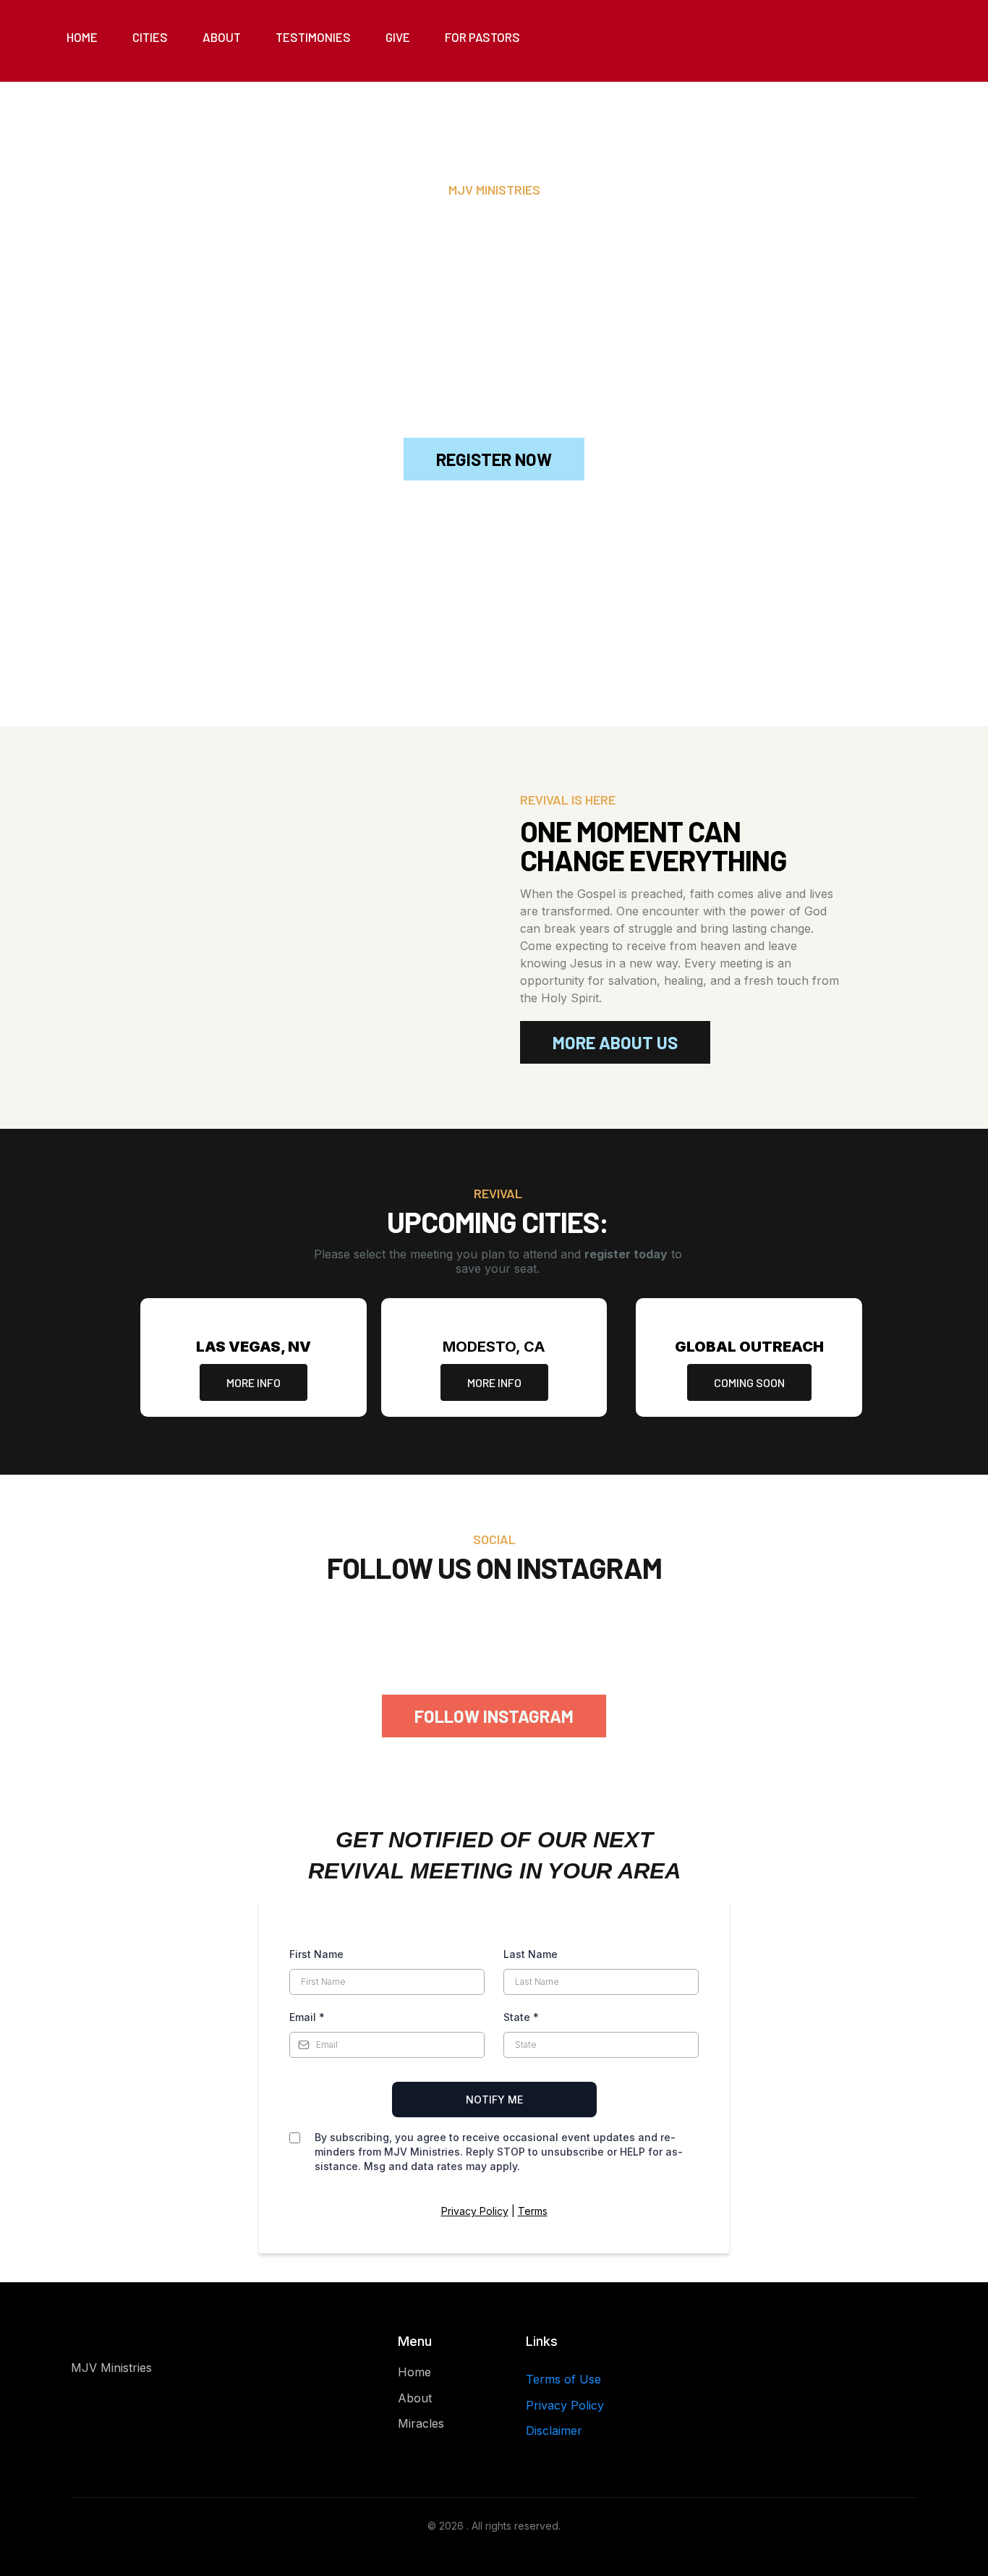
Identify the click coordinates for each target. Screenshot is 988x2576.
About (415, 2398)
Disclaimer (554, 2431)
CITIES (150, 37)
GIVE (398, 37)
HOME (82, 37)
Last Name (531, 1954)
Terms (533, 2211)
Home (414, 2372)
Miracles (421, 2423)
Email (307, 2017)
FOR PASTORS (482, 37)
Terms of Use (563, 2379)
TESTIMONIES (313, 37)
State (521, 2017)
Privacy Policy (475, 2211)
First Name (316, 1954)
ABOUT (222, 37)
